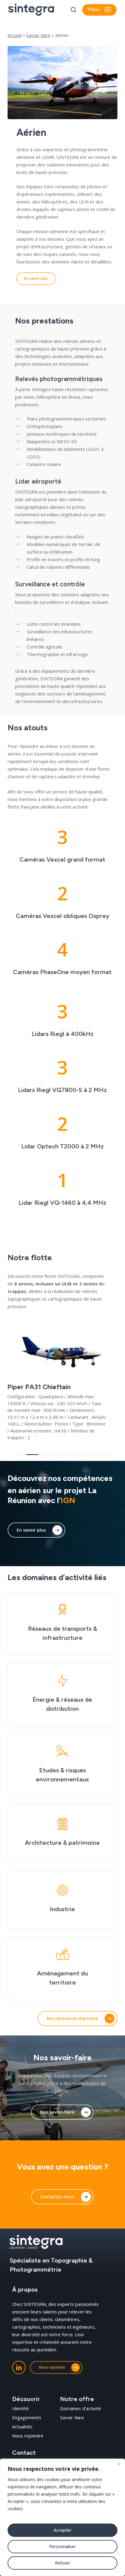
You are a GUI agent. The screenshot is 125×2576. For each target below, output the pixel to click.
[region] (62, 2517)
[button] (99, 10)
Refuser (62, 2563)
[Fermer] (119, 2464)
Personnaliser (62, 2546)
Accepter (62, 2530)
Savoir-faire (38, 35)
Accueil (15, 35)
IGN (68, 1500)
